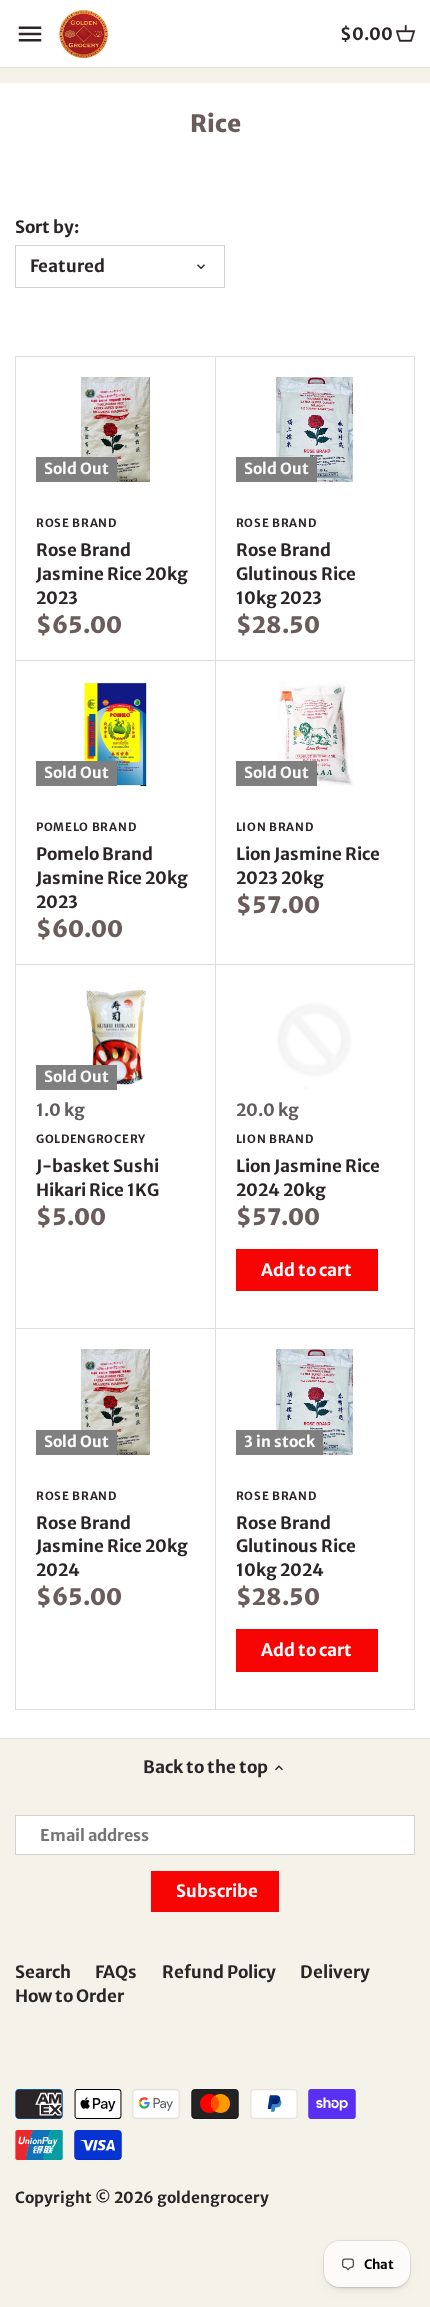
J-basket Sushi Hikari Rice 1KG (97, 1166)
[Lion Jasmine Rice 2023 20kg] (315, 734)
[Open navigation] (30, 34)
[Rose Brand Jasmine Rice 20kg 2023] (115, 430)
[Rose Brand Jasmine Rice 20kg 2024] (115, 1402)
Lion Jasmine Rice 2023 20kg (308, 854)
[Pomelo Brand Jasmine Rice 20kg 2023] (115, 734)
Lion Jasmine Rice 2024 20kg (308, 1166)
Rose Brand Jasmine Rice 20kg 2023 (112, 562)
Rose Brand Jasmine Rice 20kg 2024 (112, 1535)
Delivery (335, 1972)
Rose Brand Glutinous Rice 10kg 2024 (296, 1535)
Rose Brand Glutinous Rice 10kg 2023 (296, 562)
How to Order (69, 1996)
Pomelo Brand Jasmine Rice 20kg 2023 (112, 866)
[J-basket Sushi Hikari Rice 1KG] (115, 1038)
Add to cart (306, 1270)
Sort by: (47, 227)
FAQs (116, 1972)
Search (43, 1972)
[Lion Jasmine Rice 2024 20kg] (315, 1038)
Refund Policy (219, 1972)
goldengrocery (213, 2197)
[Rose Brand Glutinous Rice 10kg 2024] (315, 1402)
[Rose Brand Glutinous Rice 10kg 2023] (315, 430)
